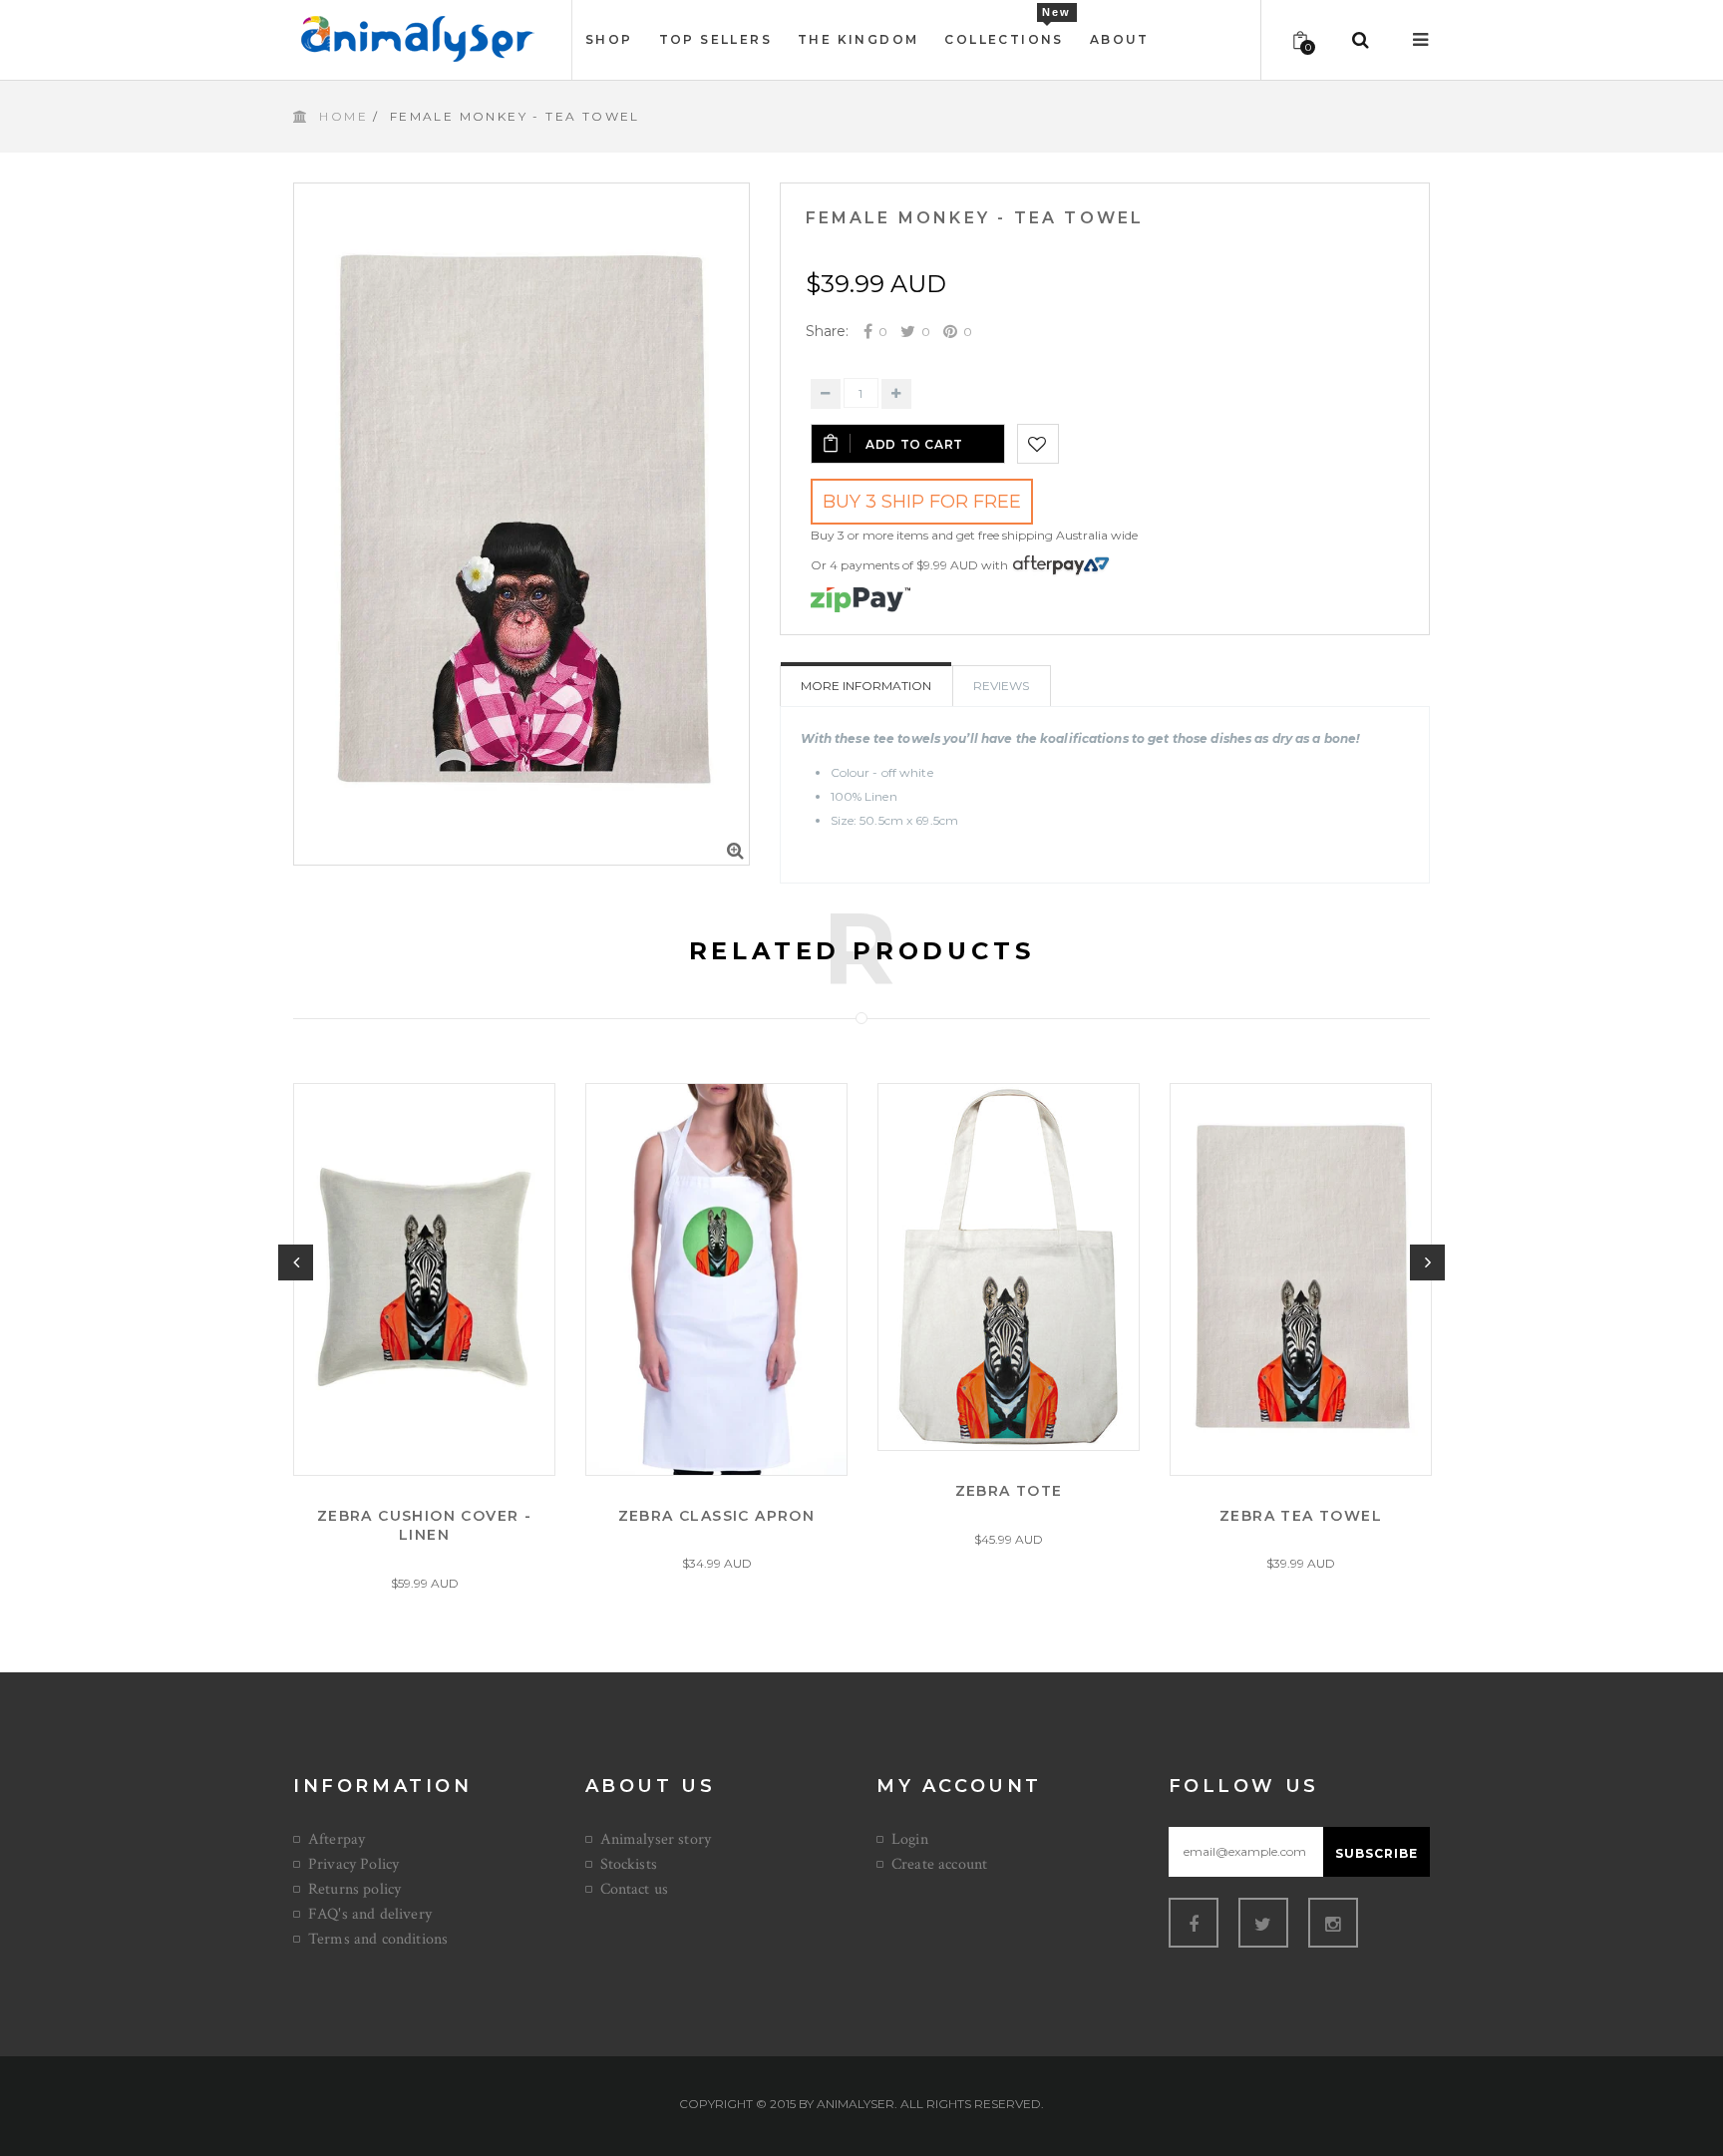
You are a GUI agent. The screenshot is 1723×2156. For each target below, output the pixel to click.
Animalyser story (656, 1839)
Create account (939, 1864)
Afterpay (337, 1839)
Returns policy (354, 1889)
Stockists (629, 1864)
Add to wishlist (1038, 444)
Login (910, 1839)
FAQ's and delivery (370, 1914)
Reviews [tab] (1001, 686)
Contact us (635, 1889)
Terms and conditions (378, 1939)
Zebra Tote (1009, 1491)
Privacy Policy (353, 1864)
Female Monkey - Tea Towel (975, 218)
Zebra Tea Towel (1301, 1515)
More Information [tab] (866, 686)
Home (344, 116)
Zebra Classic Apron (717, 1515)
